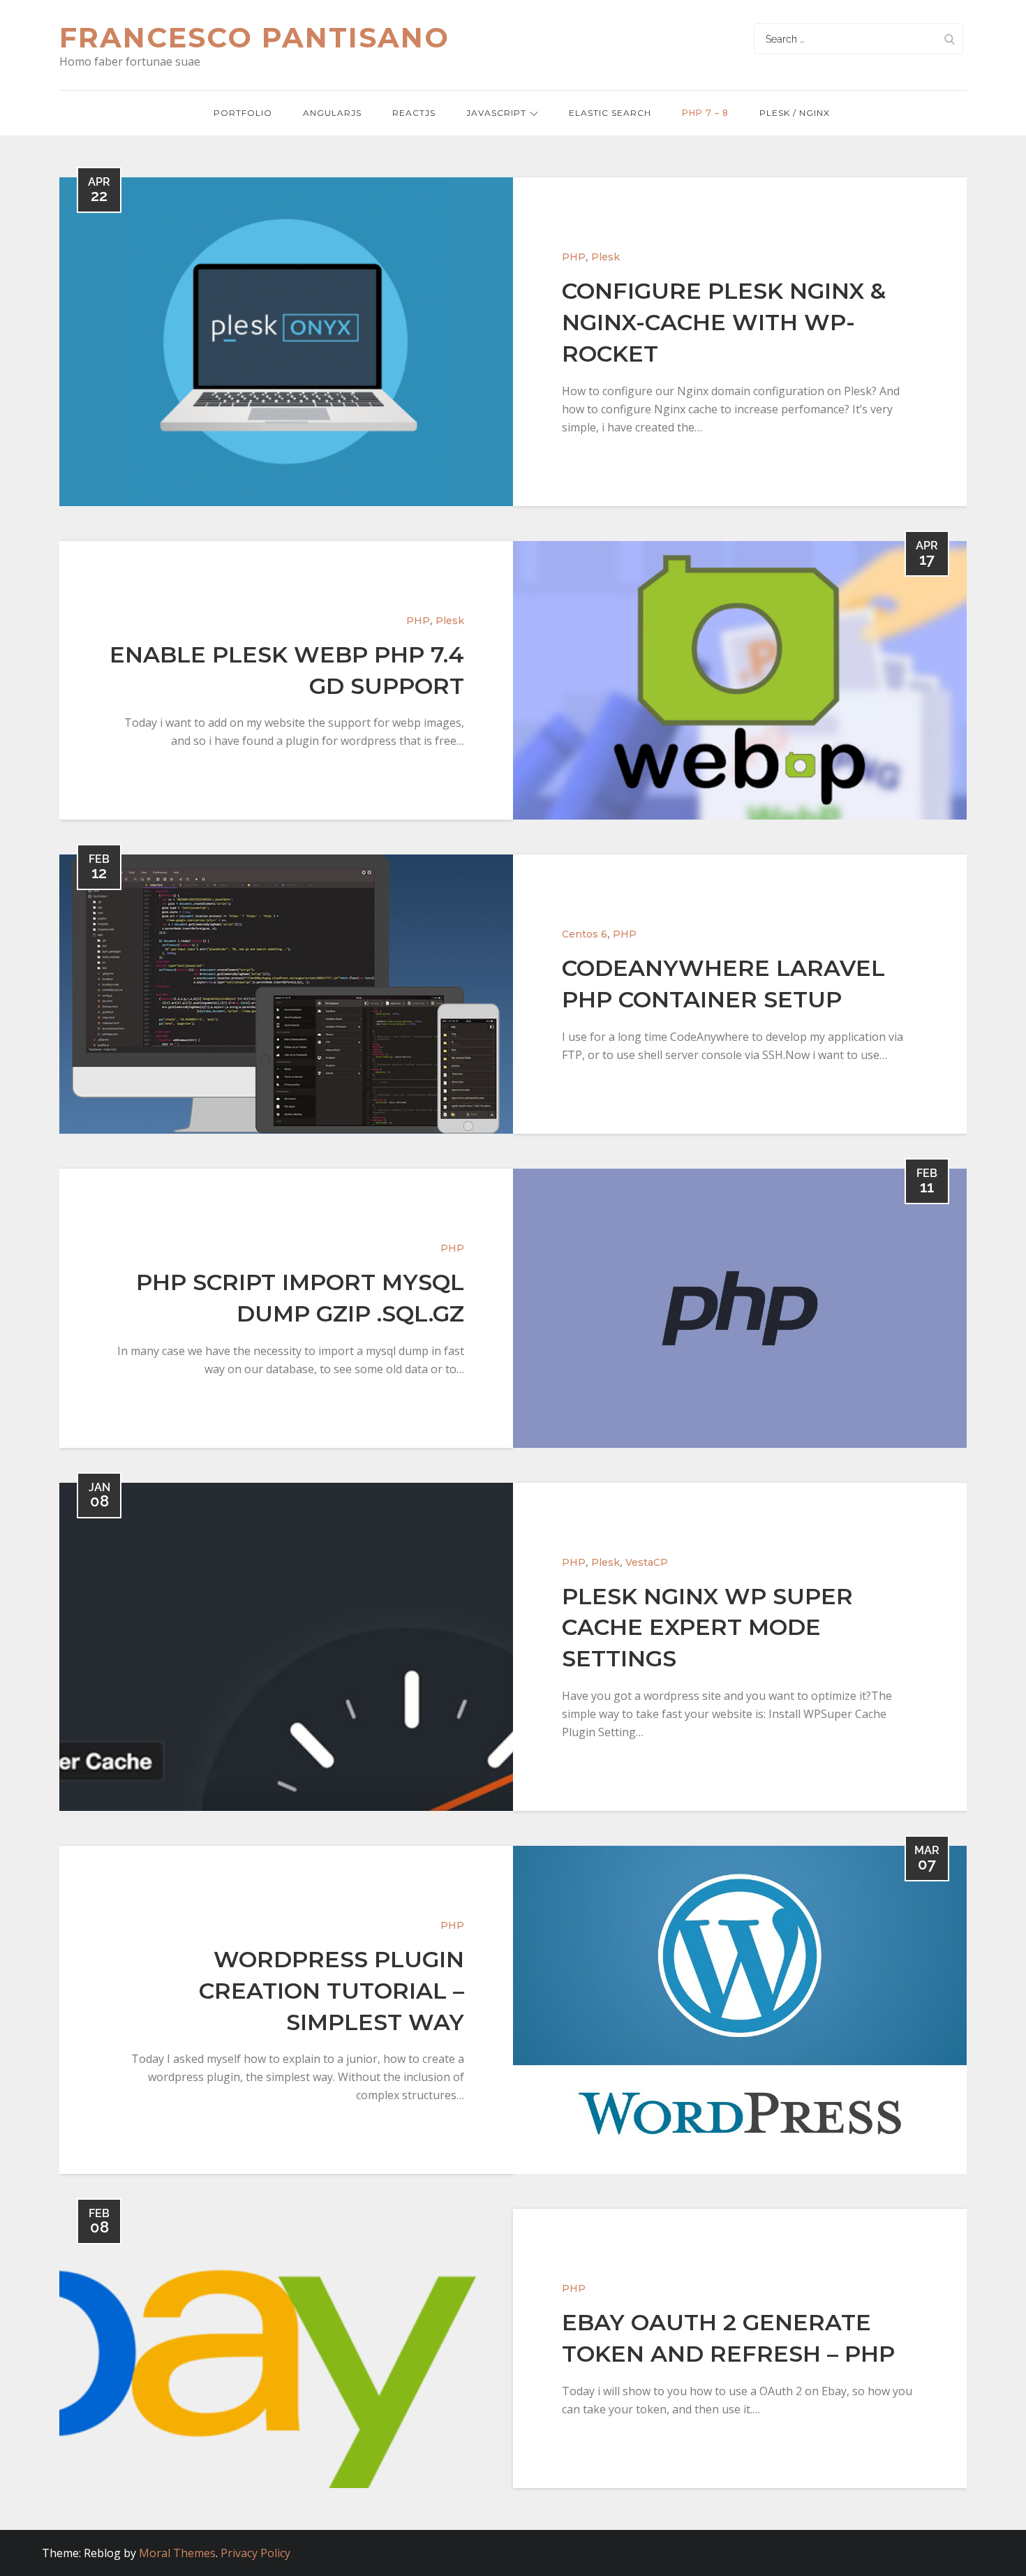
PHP (574, 257)
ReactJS (414, 113)
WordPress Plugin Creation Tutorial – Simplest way (332, 1991)
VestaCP (647, 1562)
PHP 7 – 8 (705, 113)
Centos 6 (585, 934)
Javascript (496, 113)
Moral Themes (177, 2553)
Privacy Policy (255, 2553)
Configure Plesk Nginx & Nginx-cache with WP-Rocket (724, 322)
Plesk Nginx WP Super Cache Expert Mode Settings (707, 1628)
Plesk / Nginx (795, 113)
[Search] (949, 39)
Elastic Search (610, 113)
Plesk (605, 257)
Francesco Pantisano (254, 37)
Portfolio (243, 113)
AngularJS (332, 113)
